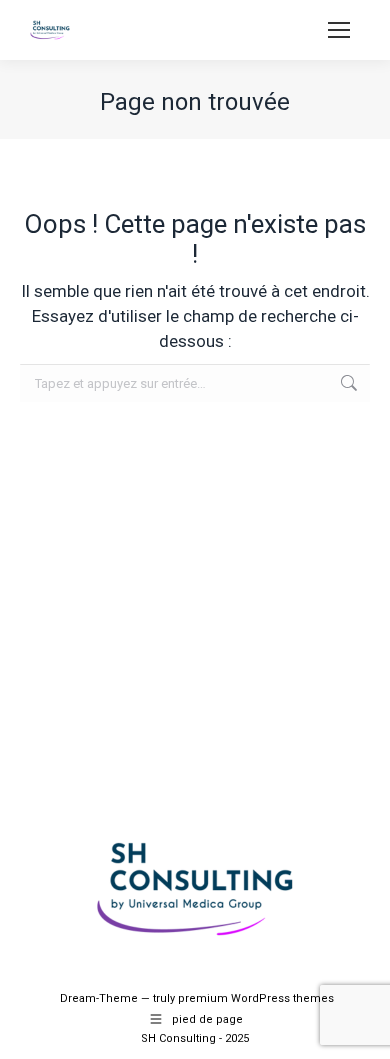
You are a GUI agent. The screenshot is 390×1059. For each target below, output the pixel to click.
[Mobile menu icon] (339, 30)
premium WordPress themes (256, 998)
